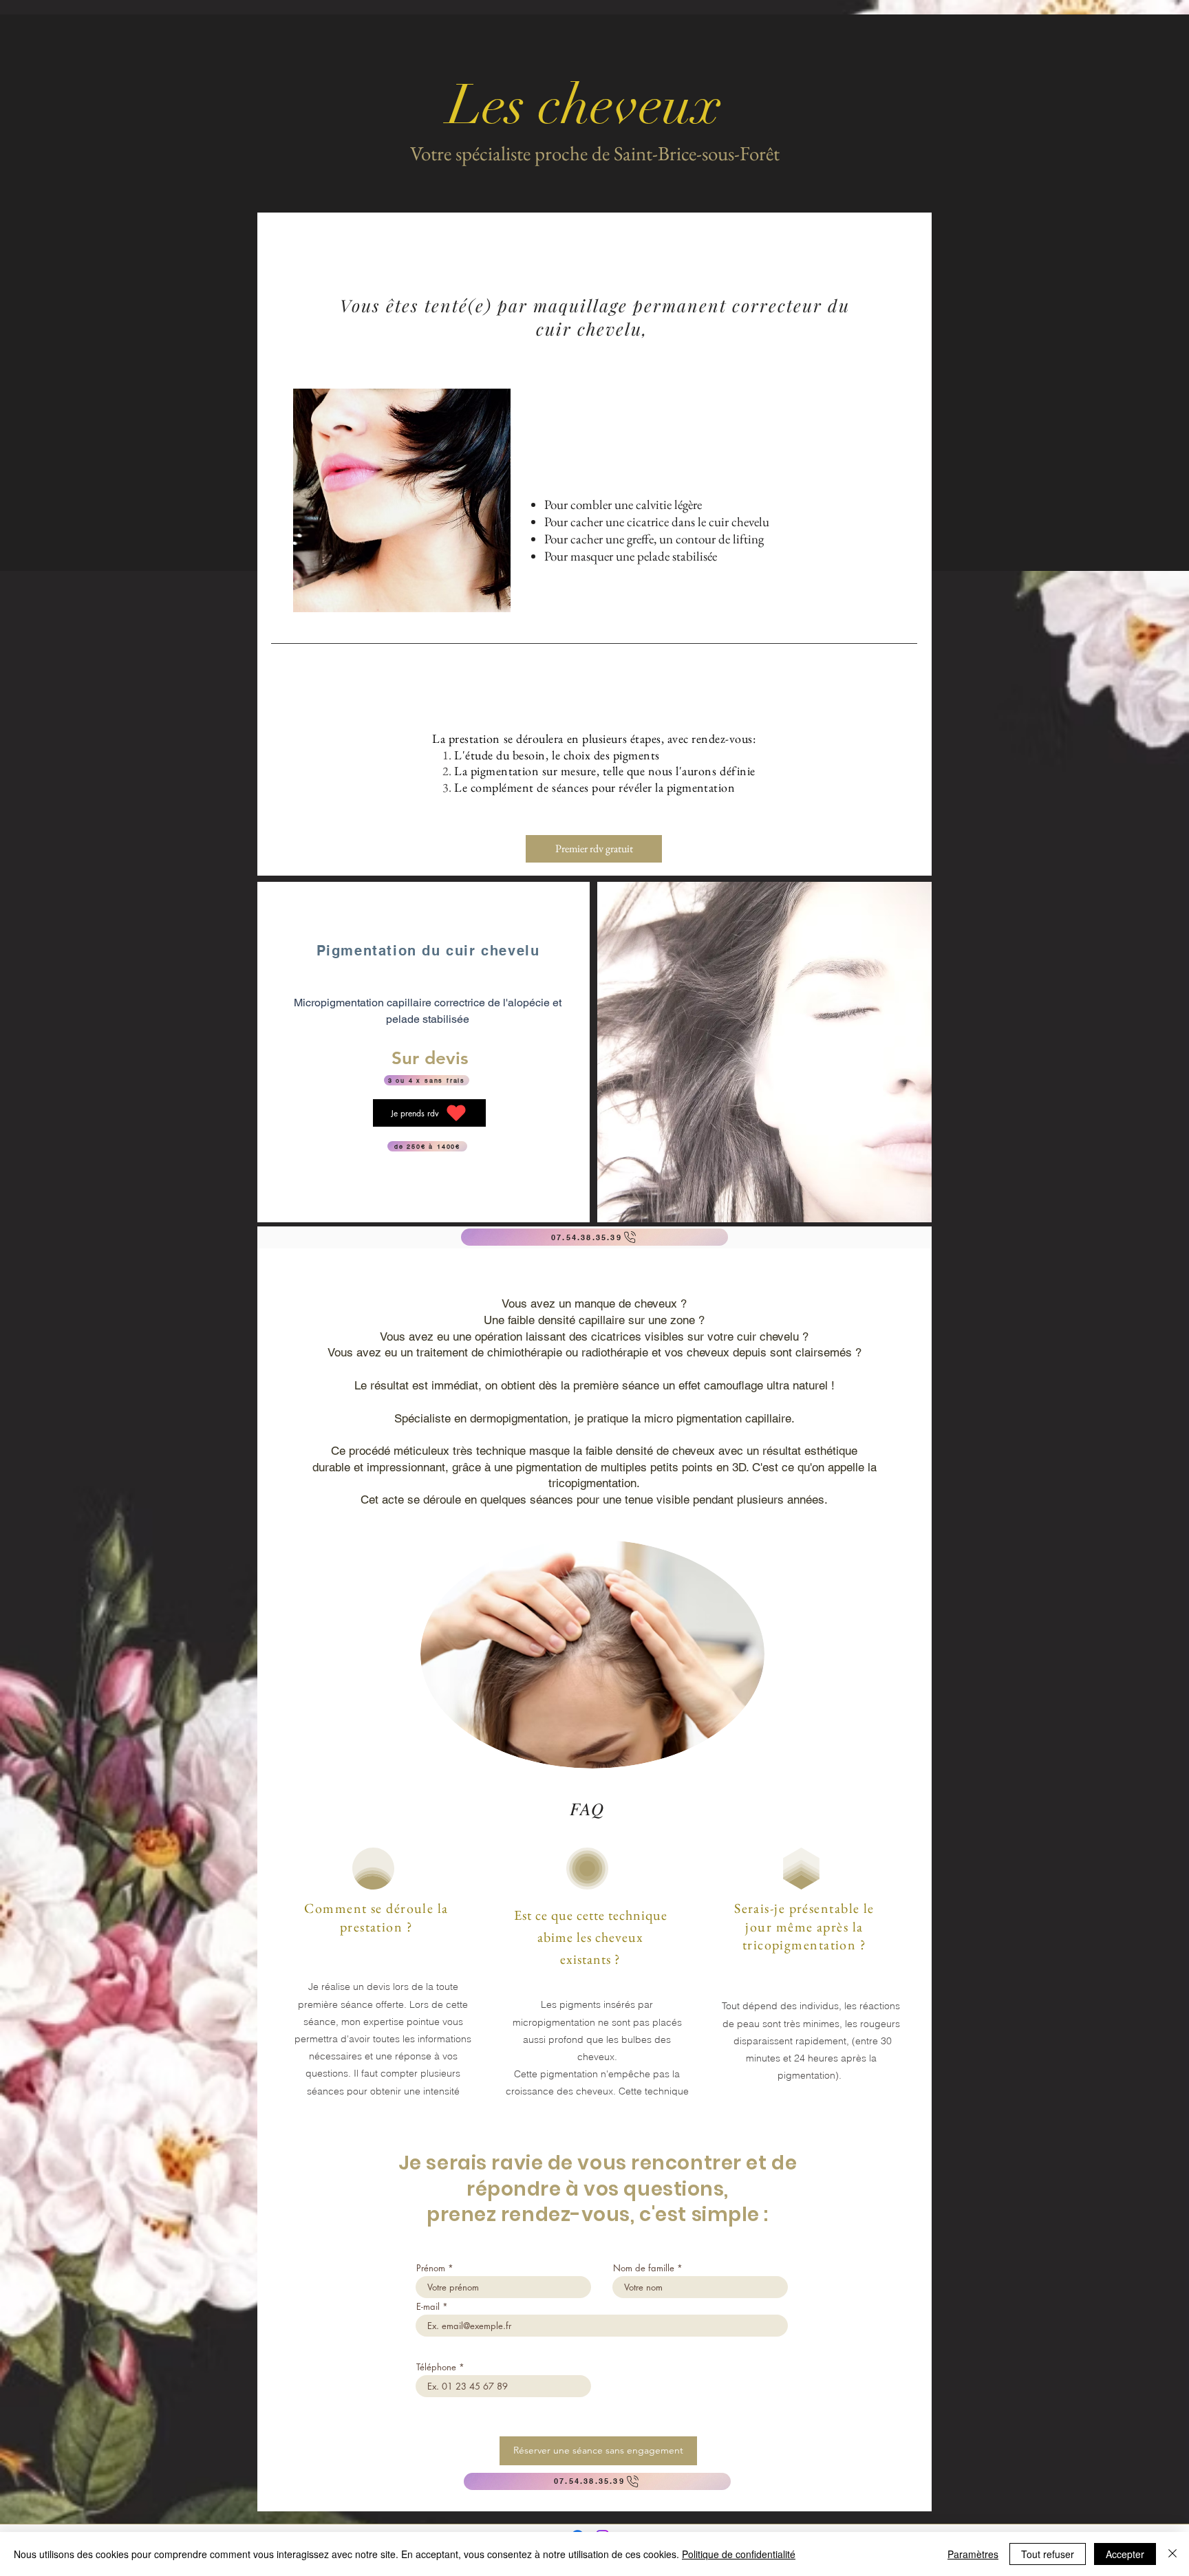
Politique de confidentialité (739, 2554)
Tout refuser (1048, 2554)
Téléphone (436, 2367)
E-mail (428, 2307)
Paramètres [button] (973, 2554)
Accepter (1125, 2554)
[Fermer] (1172, 2554)
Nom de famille (644, 2268)
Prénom (431, 2268)
